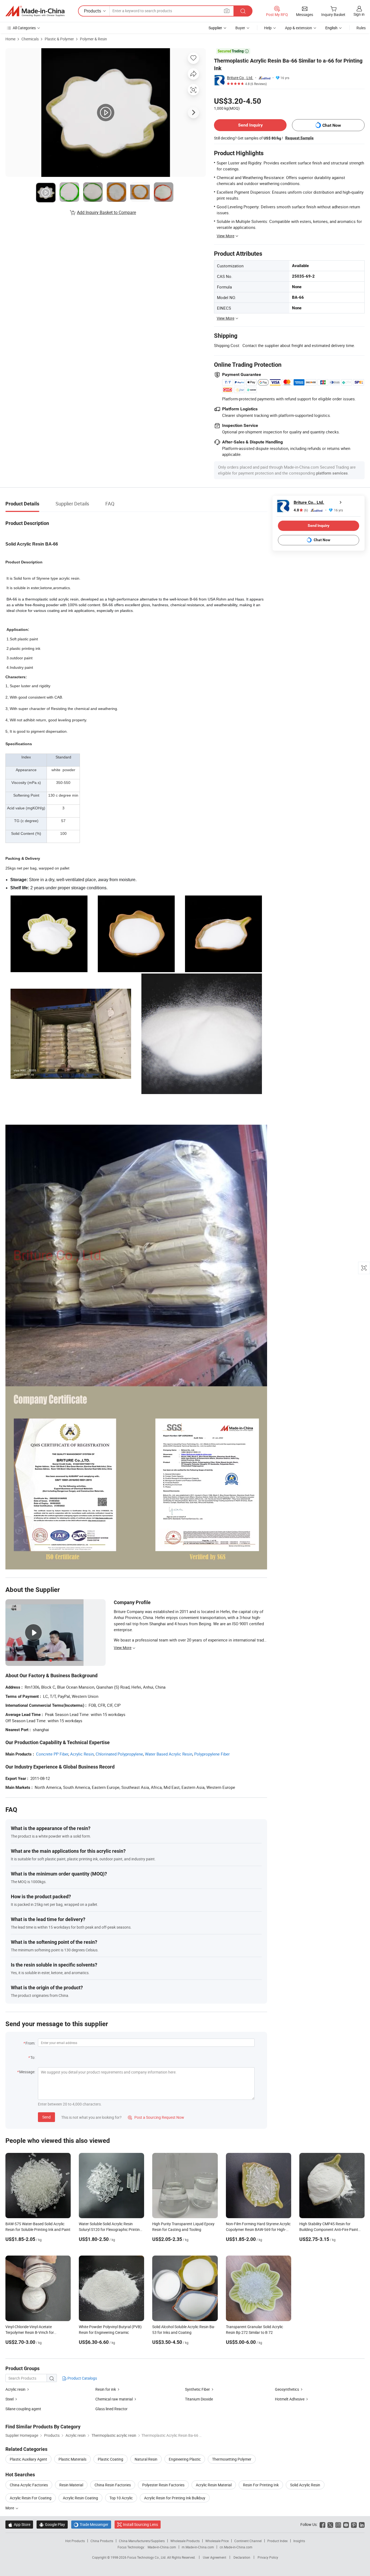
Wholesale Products (185, 2541)
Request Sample (299, 138)
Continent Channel (248, 2541)
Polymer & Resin (93, 39)
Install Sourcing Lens (140, 2524)
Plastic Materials (72, 2459)
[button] (227, 11)
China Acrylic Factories (29, 2485)
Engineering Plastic (185, 2459)
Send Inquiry (250, 125)
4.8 (301, 510)
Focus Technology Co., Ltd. (147, 2557)
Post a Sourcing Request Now (156, 2117)
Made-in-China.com (162, 2547)
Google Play (52, 2524)
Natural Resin (146, 2459)
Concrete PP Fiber (52, 1754)
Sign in (359, 14)
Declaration (242, 2557)
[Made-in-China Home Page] (35, 11)
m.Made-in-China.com (198, 2547)
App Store (19, 2524)
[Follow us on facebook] (322, 2524)
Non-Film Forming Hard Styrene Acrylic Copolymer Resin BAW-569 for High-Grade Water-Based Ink (258, 2229)
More (10, 2508)
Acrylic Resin (82, 1754)
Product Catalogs (82, 2378)
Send (46, 2117)
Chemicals (30, 39)
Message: (27, 2072)
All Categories (24, 28)
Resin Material (71, 2485)
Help (268, 28)
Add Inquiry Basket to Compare (106, 212)
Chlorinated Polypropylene (119, 1754)
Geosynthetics (287, 2389)
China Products (102, 2541)
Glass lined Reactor (111, 2409)
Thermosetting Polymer (232, 2459)
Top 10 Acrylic (121, 2498)
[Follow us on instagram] (338, 2524)
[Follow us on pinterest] (354, 2524)
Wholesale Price (217, 2541)
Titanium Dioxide (199, 2399)
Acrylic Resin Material (214, 2485)
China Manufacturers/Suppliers (142, 2541)
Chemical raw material (114, 2399)
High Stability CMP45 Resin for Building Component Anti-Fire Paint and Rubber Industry (329, 2229)
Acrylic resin (15, 2389)
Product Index (277, 2541)
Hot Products (75, 2541)
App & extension (298, 28)
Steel (9, 2399)
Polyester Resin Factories (163, 2485)
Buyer (240, 28)
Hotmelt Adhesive (290, 2399)
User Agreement (215, 2557)
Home (10, 39)
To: (33, 2057)
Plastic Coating (111, 2459)
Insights (299, 2541)
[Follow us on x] (330, 2524)
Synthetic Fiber (197, 2389)
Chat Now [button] (332, 125)
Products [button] (92, 11)
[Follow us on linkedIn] (362, 2524)
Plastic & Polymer (59, 39)
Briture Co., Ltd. (240, 78)
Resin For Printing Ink (261, 2485)
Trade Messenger (91, 2524)
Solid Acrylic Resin (305, 2485)
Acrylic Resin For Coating (31, 2498)
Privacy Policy (268, 2557)
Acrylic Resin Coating (80, 2498)
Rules (361, 28)
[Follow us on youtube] (346, 2524)
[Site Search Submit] (243, 11)
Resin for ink (106, 2389)
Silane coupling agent (23, 2409)
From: (30, 2043)
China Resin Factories (113, 2485)
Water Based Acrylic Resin (169, 1754)
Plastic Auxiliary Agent (28, 2459)
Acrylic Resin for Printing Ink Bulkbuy (175, 2498)
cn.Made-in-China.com (236, 2547)
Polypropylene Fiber (212, 1754)
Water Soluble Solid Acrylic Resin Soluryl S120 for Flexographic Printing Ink (110, 2229)
